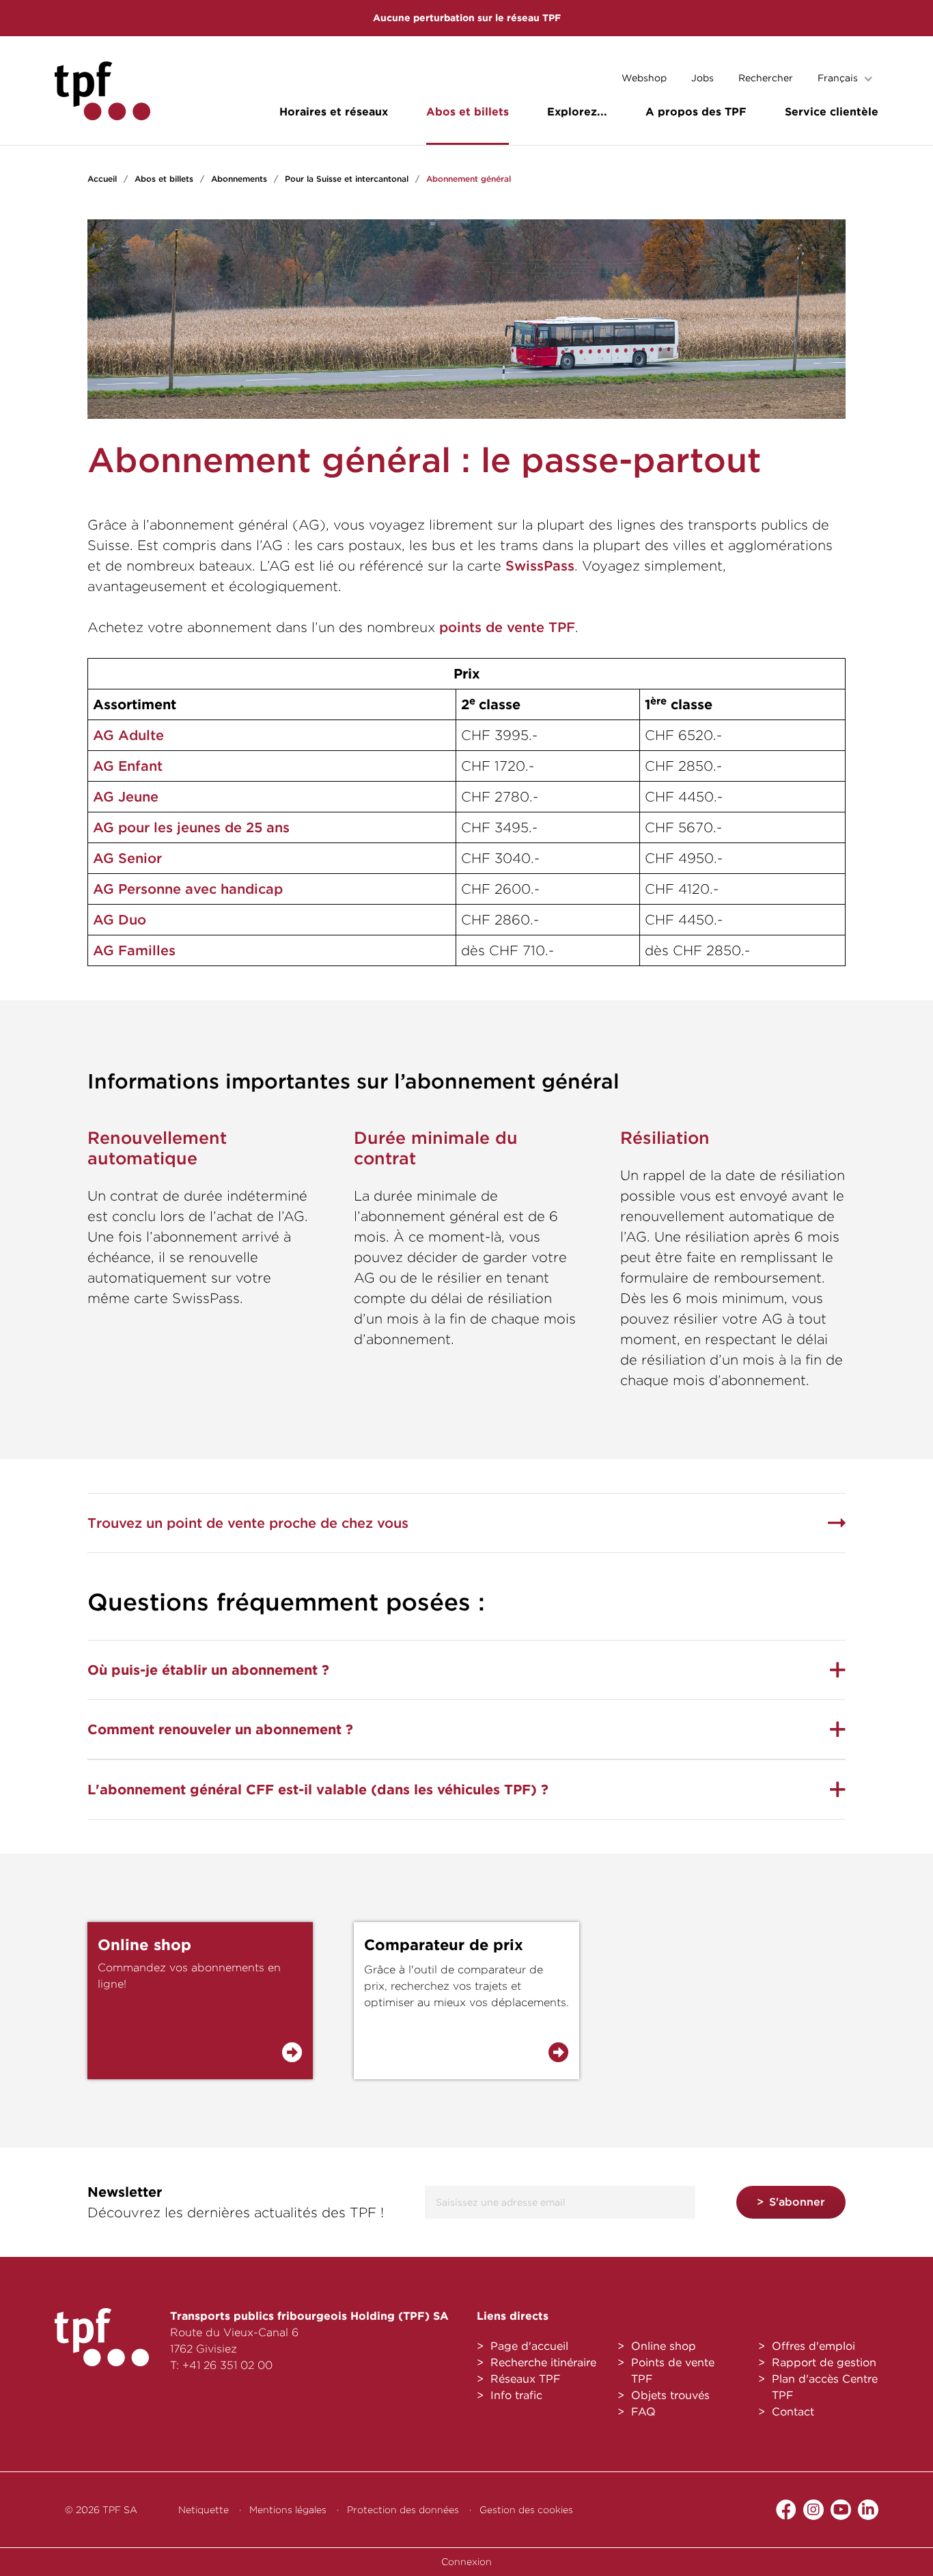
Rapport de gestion (824, 2362)
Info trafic (516, 2395)
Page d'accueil (529, 2346)
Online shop (664, 2346)
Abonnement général (469, 179)
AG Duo (120, 920)
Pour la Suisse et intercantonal (347, 179)
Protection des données (403, 2510)
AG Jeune (126, 797)
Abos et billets (468, 112)
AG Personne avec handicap (188, 889)
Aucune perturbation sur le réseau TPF (467, 18)
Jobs (702, 78)
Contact (793, 2412)
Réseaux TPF (526, 2379)
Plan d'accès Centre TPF (825, 2387)
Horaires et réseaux (334, 112)
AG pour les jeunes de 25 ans (191, 827)
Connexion (466, 2562)
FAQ (643, 2412)
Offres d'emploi (813, 2346)
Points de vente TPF (673, 2371)
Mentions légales (288, 2510)
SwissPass (540, 566)
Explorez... (577, 112)
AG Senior (127, 858)
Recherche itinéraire (543, 2362)
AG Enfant (128, 766)
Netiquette (204, 2510)
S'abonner (797, 2202)
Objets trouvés (670, 2395)
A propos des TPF (696, 112)
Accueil (102, 179)
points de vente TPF (507, 627)
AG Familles (134, 950)
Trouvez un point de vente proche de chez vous (248, 1523)
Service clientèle (832, 112)
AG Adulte (128, 735)
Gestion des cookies (526, 2510)
